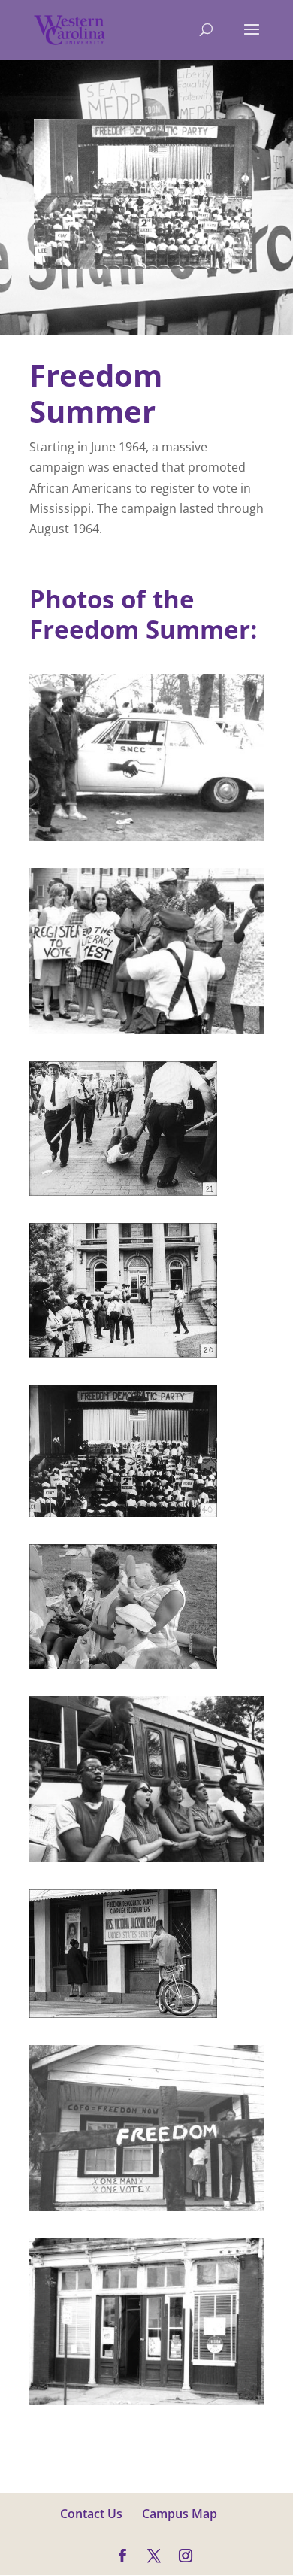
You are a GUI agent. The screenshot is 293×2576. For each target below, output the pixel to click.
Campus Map (180, 2514)
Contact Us (91, 2514)
